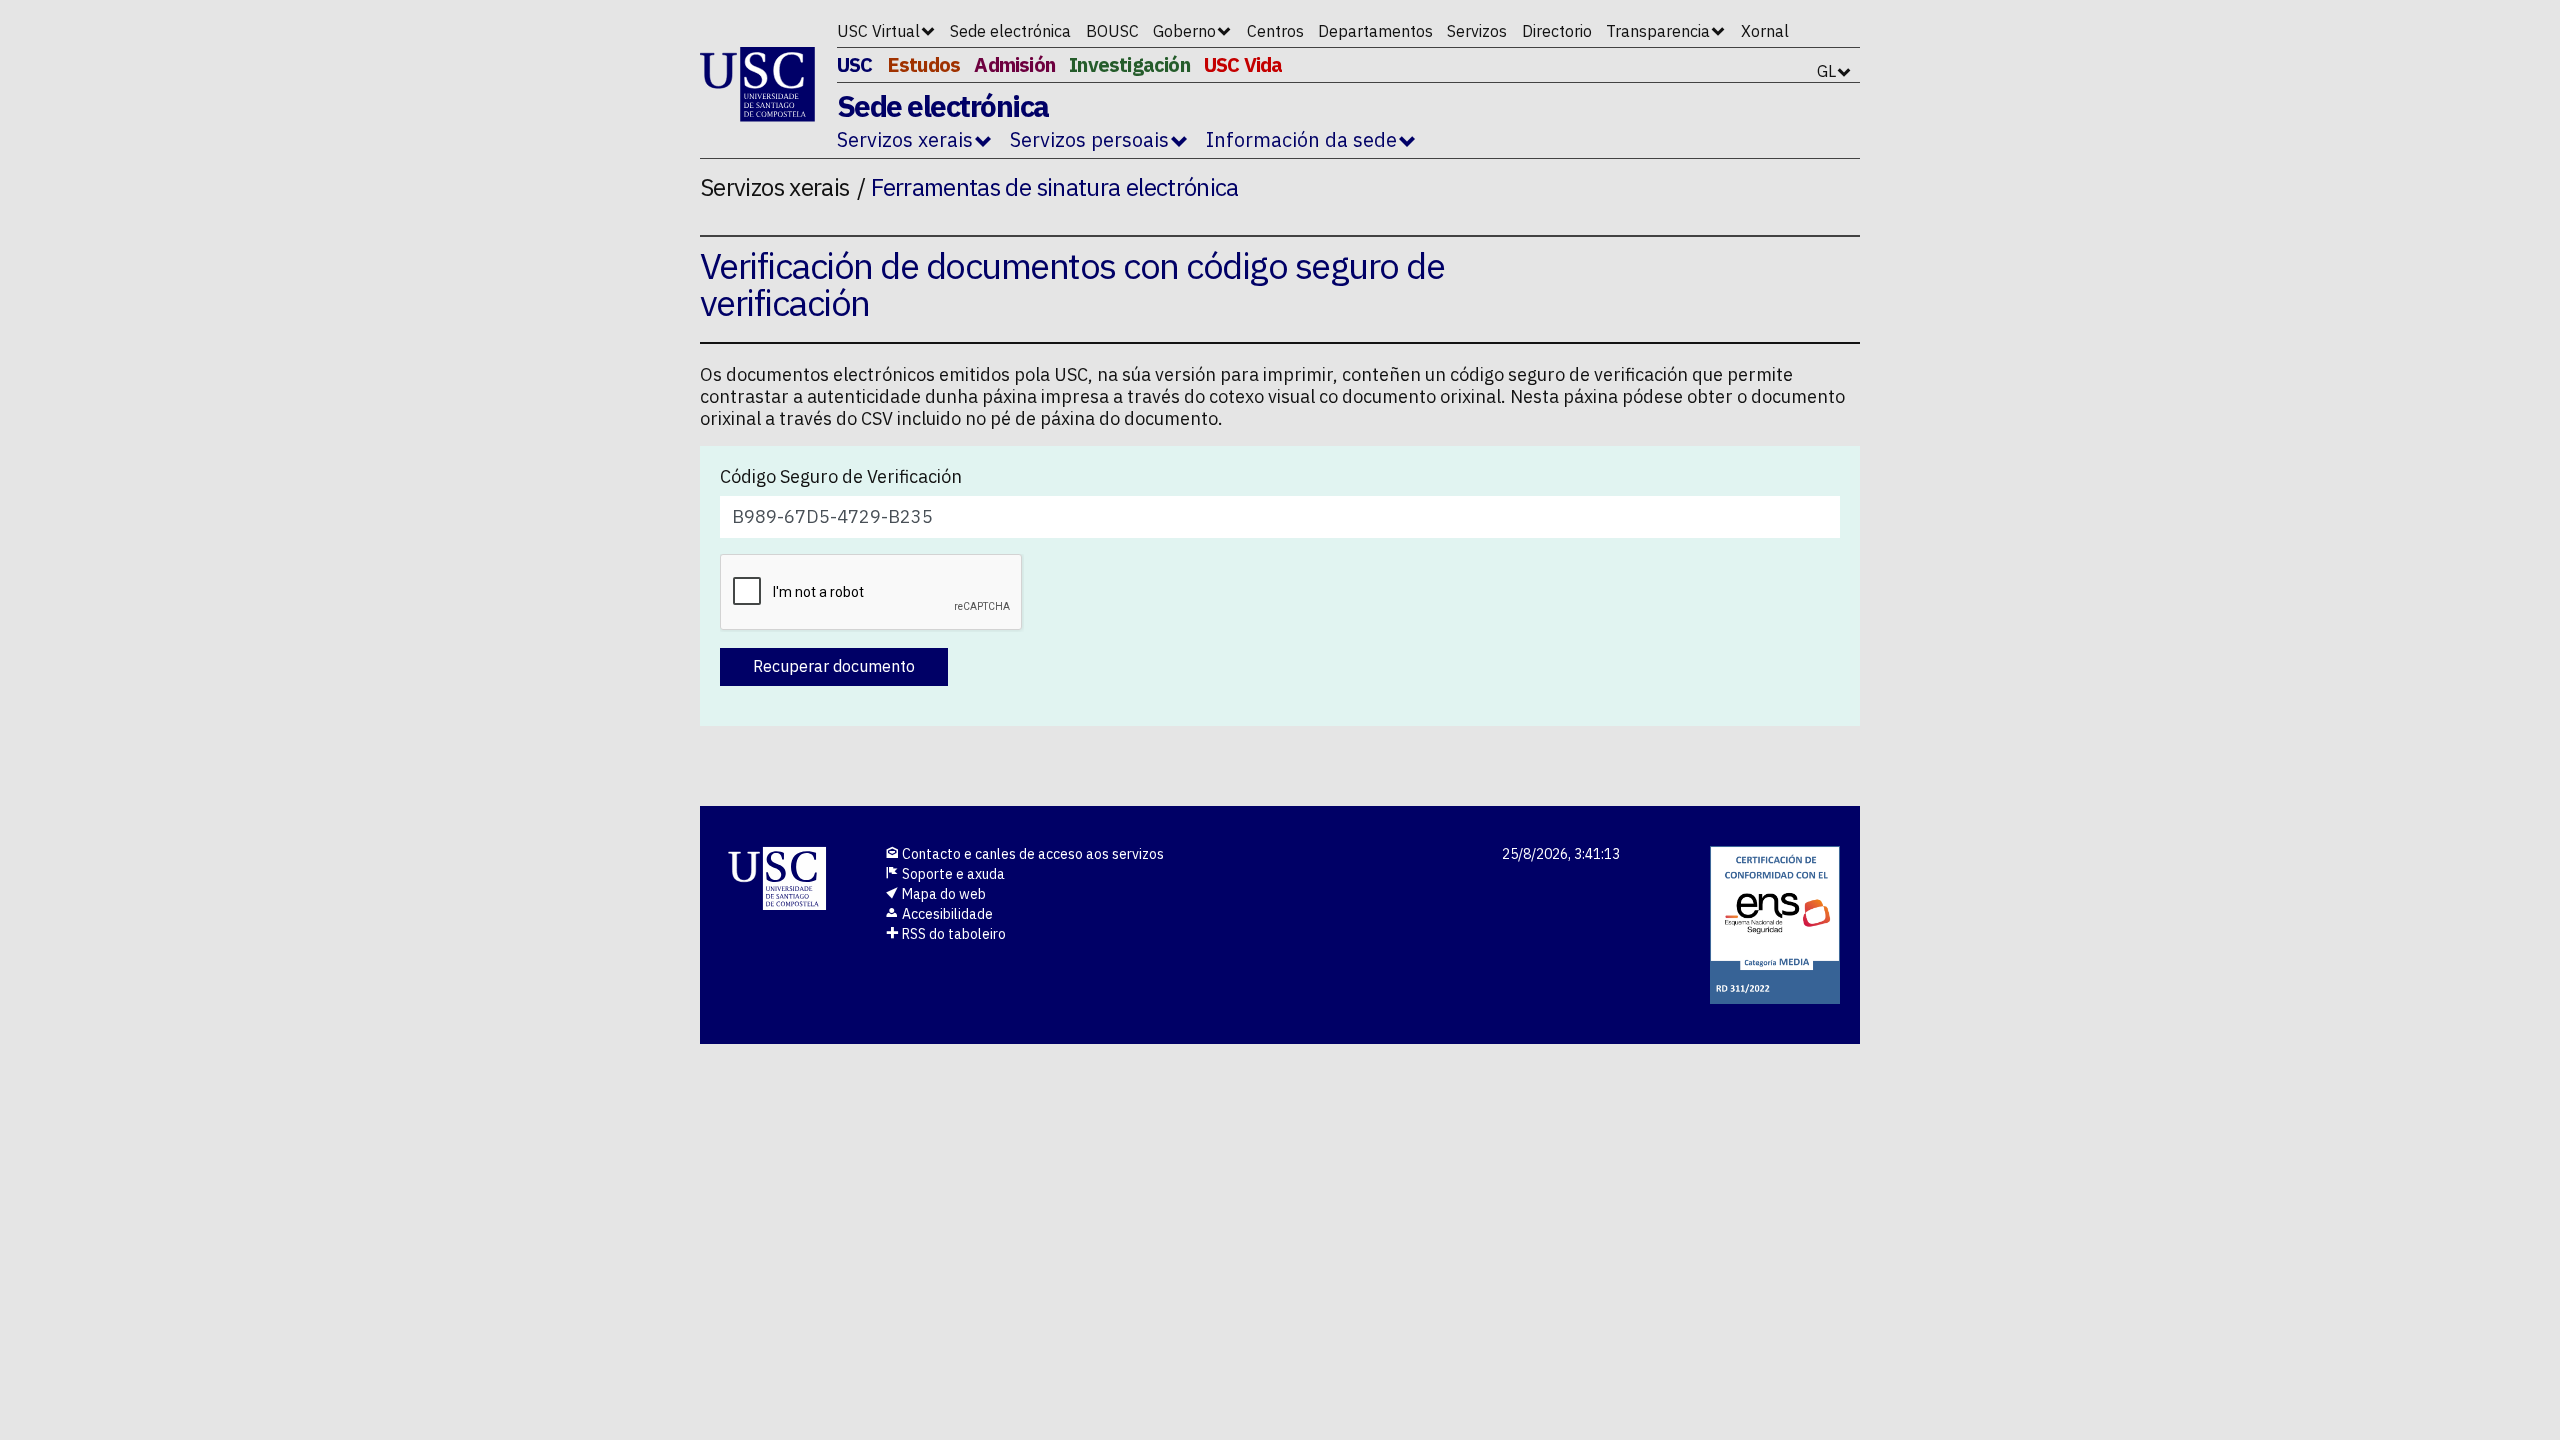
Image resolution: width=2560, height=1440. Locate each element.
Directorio (1557, 31)
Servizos (1477, 31)
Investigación (1129, 64)
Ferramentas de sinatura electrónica (1055, 187)
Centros (1275, 31)
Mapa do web (942, 894)
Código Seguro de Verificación (841, 477)
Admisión (1014, 64)
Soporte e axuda (952, 874)
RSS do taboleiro (952, 934)
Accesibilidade (946, 914)
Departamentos (1375, 31)
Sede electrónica (1010, 31)
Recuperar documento (834, 666)
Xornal (1765, 31)
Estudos (923, 64)
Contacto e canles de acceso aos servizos (1031, 854)
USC (855, 64)
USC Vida (1243, 64)
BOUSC (1112, 31)
